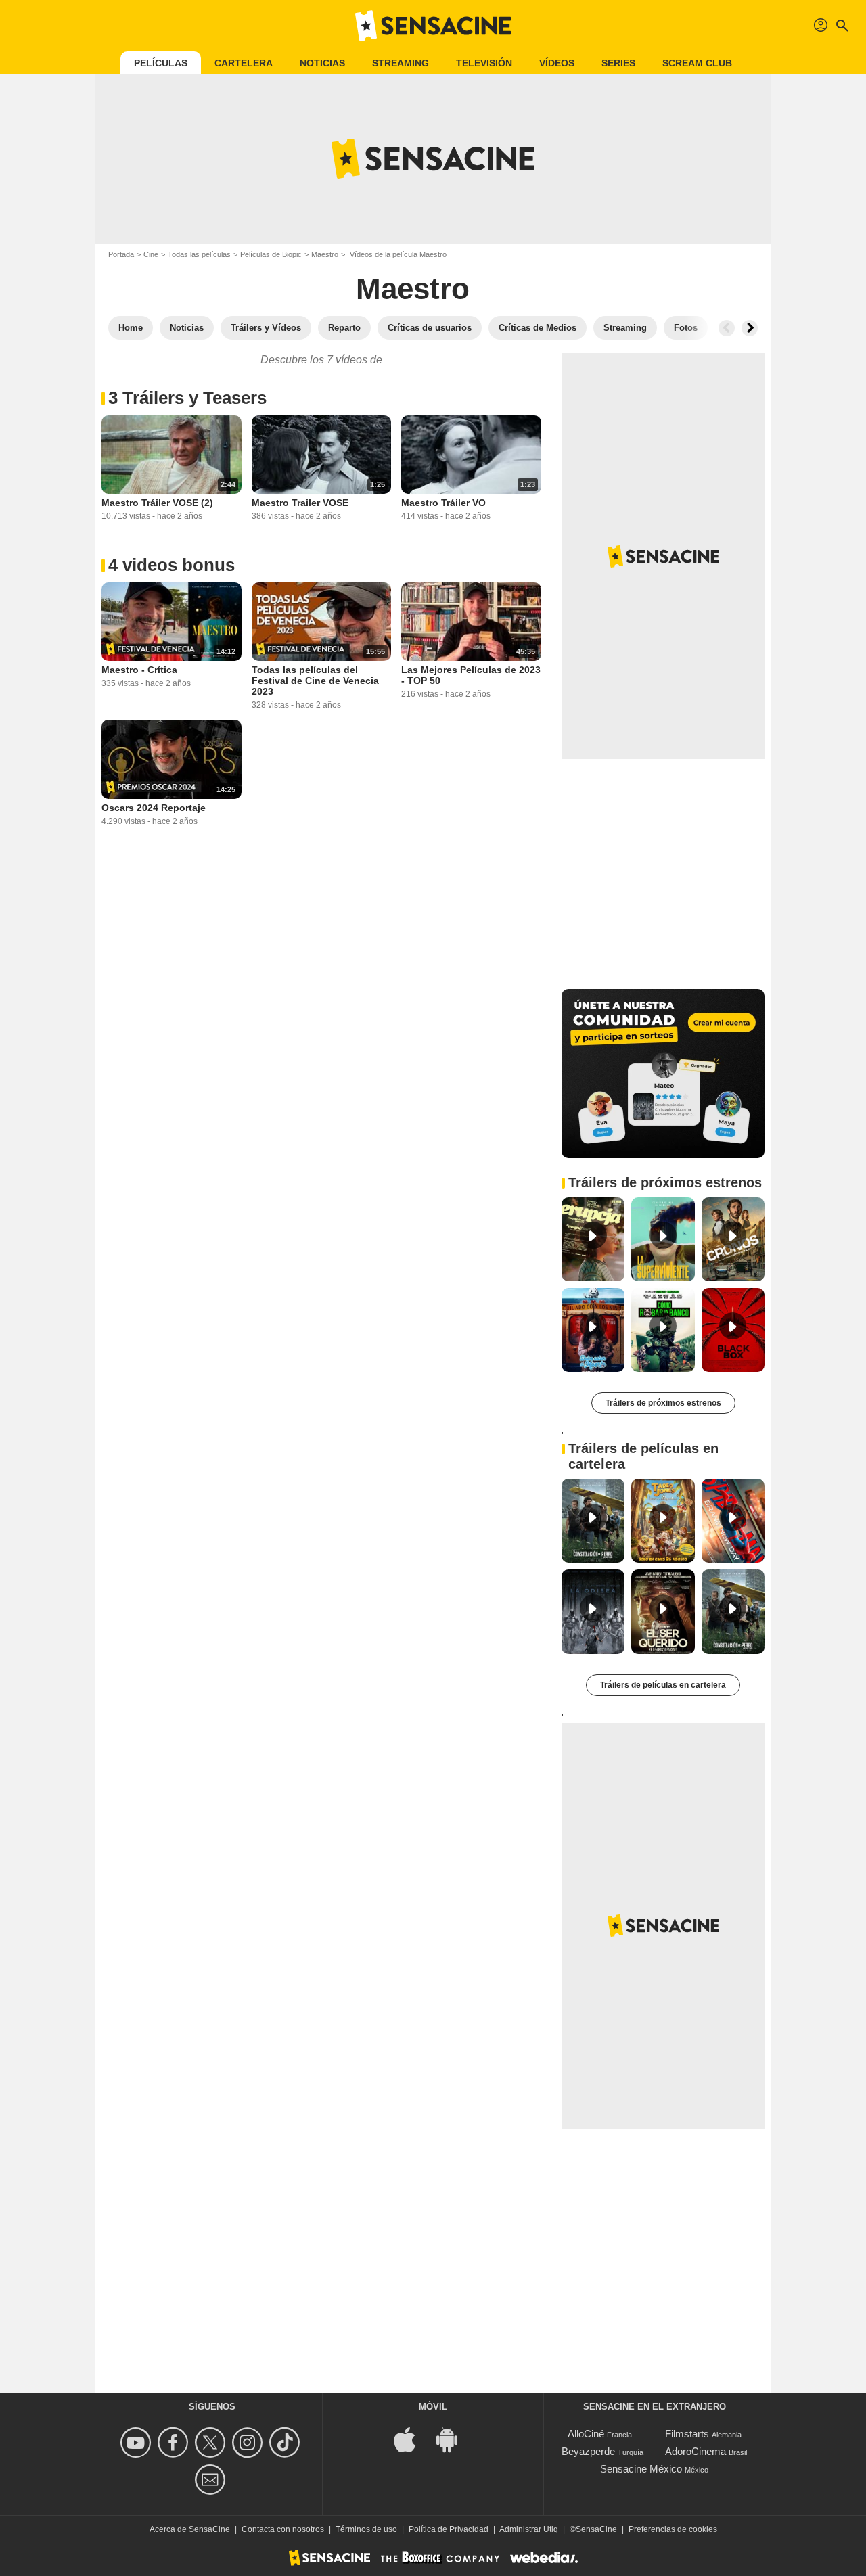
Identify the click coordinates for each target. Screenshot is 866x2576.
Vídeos (557, 63)
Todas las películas (199, 254)
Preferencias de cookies (673, 2529)
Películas (161, 63)
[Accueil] (433, 26)
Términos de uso (366, 2529)
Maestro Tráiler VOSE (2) (157, 503)
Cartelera (244, 63)
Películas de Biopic (271, 254)
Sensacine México (641, 2469)
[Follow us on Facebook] (175, 2442)
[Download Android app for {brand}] (454, 2438)
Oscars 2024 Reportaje (154, 808)
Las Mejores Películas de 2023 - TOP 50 (471, 675)
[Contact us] (212, 2480)
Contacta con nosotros (283, 2529)
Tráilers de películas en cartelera (663, 1685)
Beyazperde (588, 2451)
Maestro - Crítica (139, 670)
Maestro (325, 254)
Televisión (484, 63)
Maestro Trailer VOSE (300, 503)
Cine (151, 254)
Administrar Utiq (529, 2529)
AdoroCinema (696, 2451)
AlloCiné (586, 2434)
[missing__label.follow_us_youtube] (138, 2442)
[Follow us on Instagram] (249, 2442)
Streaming (401, 63)
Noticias (322, 63)
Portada (121, 254)
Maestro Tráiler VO (443, 503)
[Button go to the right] (750, 328)
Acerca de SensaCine (190, 2529)
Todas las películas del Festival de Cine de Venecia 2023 (315, 681)
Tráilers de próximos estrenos (663, 1403)
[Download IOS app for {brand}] (412, 2438)
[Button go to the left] (727, 328)
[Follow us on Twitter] (212, 2442)
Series (618, 63)
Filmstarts (687, 2434)
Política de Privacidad (449, 2529)
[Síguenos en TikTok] (287, 2442)
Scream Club (697, 63)
